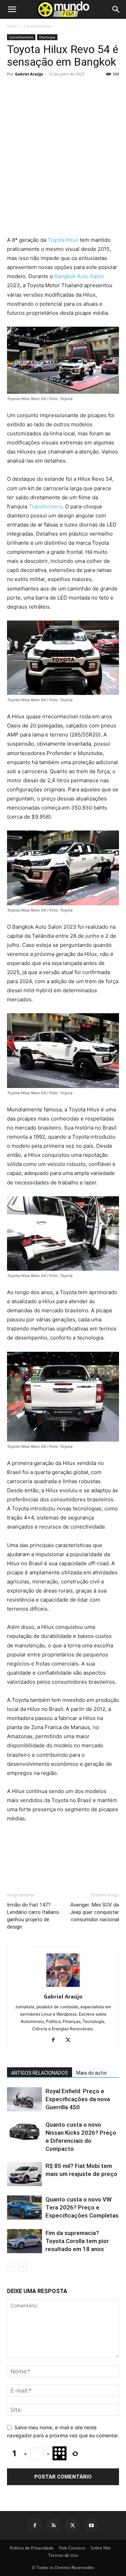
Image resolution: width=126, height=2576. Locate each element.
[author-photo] (63, 1987)
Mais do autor (92, 2073)
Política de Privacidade (32, 2548)
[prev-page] (11, 2267)
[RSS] (54, 2525)
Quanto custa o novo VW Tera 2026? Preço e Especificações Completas (82, 2207)
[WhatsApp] (62, 219)
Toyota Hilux (63, 240)
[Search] (116, 9)
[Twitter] (30, 219)
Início (12, 26)
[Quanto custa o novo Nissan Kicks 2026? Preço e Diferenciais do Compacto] (24, 2133)
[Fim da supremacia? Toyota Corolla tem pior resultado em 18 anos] (24, 2241)
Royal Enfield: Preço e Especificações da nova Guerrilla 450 (78, 2099)
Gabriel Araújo (29, 74)
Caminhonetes (38, 26)
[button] (12, 9)
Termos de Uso (63, 2555)
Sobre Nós (101, 2548)
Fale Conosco (72, 2548)
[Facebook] (14, 219)
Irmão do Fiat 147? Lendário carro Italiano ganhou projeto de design (33, 1916)
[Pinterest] (46, 219)
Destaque (47, 37)
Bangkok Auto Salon (79, 276)
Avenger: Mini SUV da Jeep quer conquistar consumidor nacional (94, 1912)
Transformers (45, 506)
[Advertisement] (63, 146)
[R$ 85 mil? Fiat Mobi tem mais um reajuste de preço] (24, 2174)
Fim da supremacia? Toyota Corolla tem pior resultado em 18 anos (77, 2241)
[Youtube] (91, 2525)
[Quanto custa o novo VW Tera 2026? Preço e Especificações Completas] (24, 2208)
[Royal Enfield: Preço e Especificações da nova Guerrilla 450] (24, 2099)
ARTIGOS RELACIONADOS (40, 2073)
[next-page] (23, 2267)
